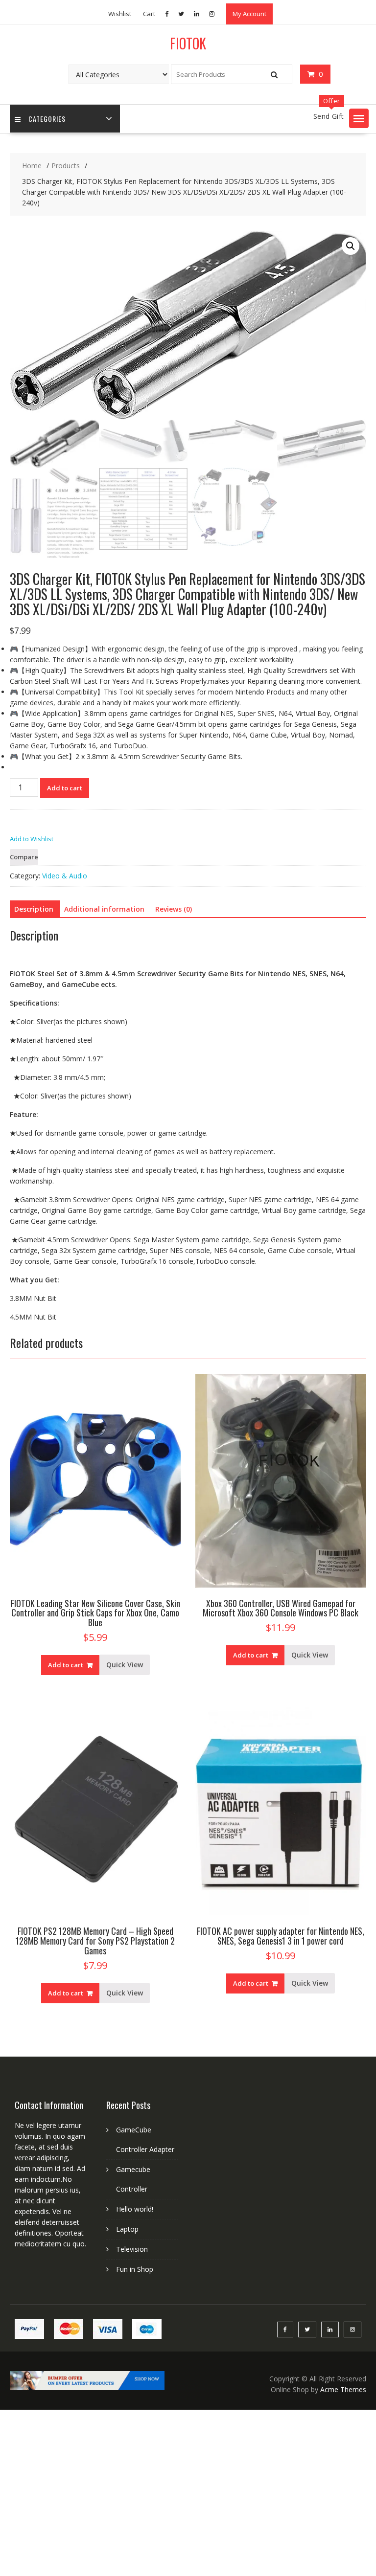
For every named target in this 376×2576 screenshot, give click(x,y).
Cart (149, 14)
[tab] (34, 909)
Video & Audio (65, 876)
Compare (24, 857)
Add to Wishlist (32, 839)
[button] (359, 118)
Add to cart (65, 788)
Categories (47, 119)
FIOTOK (188, 43)
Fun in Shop (135, 2270)
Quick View (125, 1665)
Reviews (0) (174, 909)
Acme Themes (343, 2390)
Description (34, 909)
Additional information (104, 909)
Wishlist (120, 14)
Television (132, 2250)
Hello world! (135, 2209)
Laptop (127, 2229)
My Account (249, 14)
